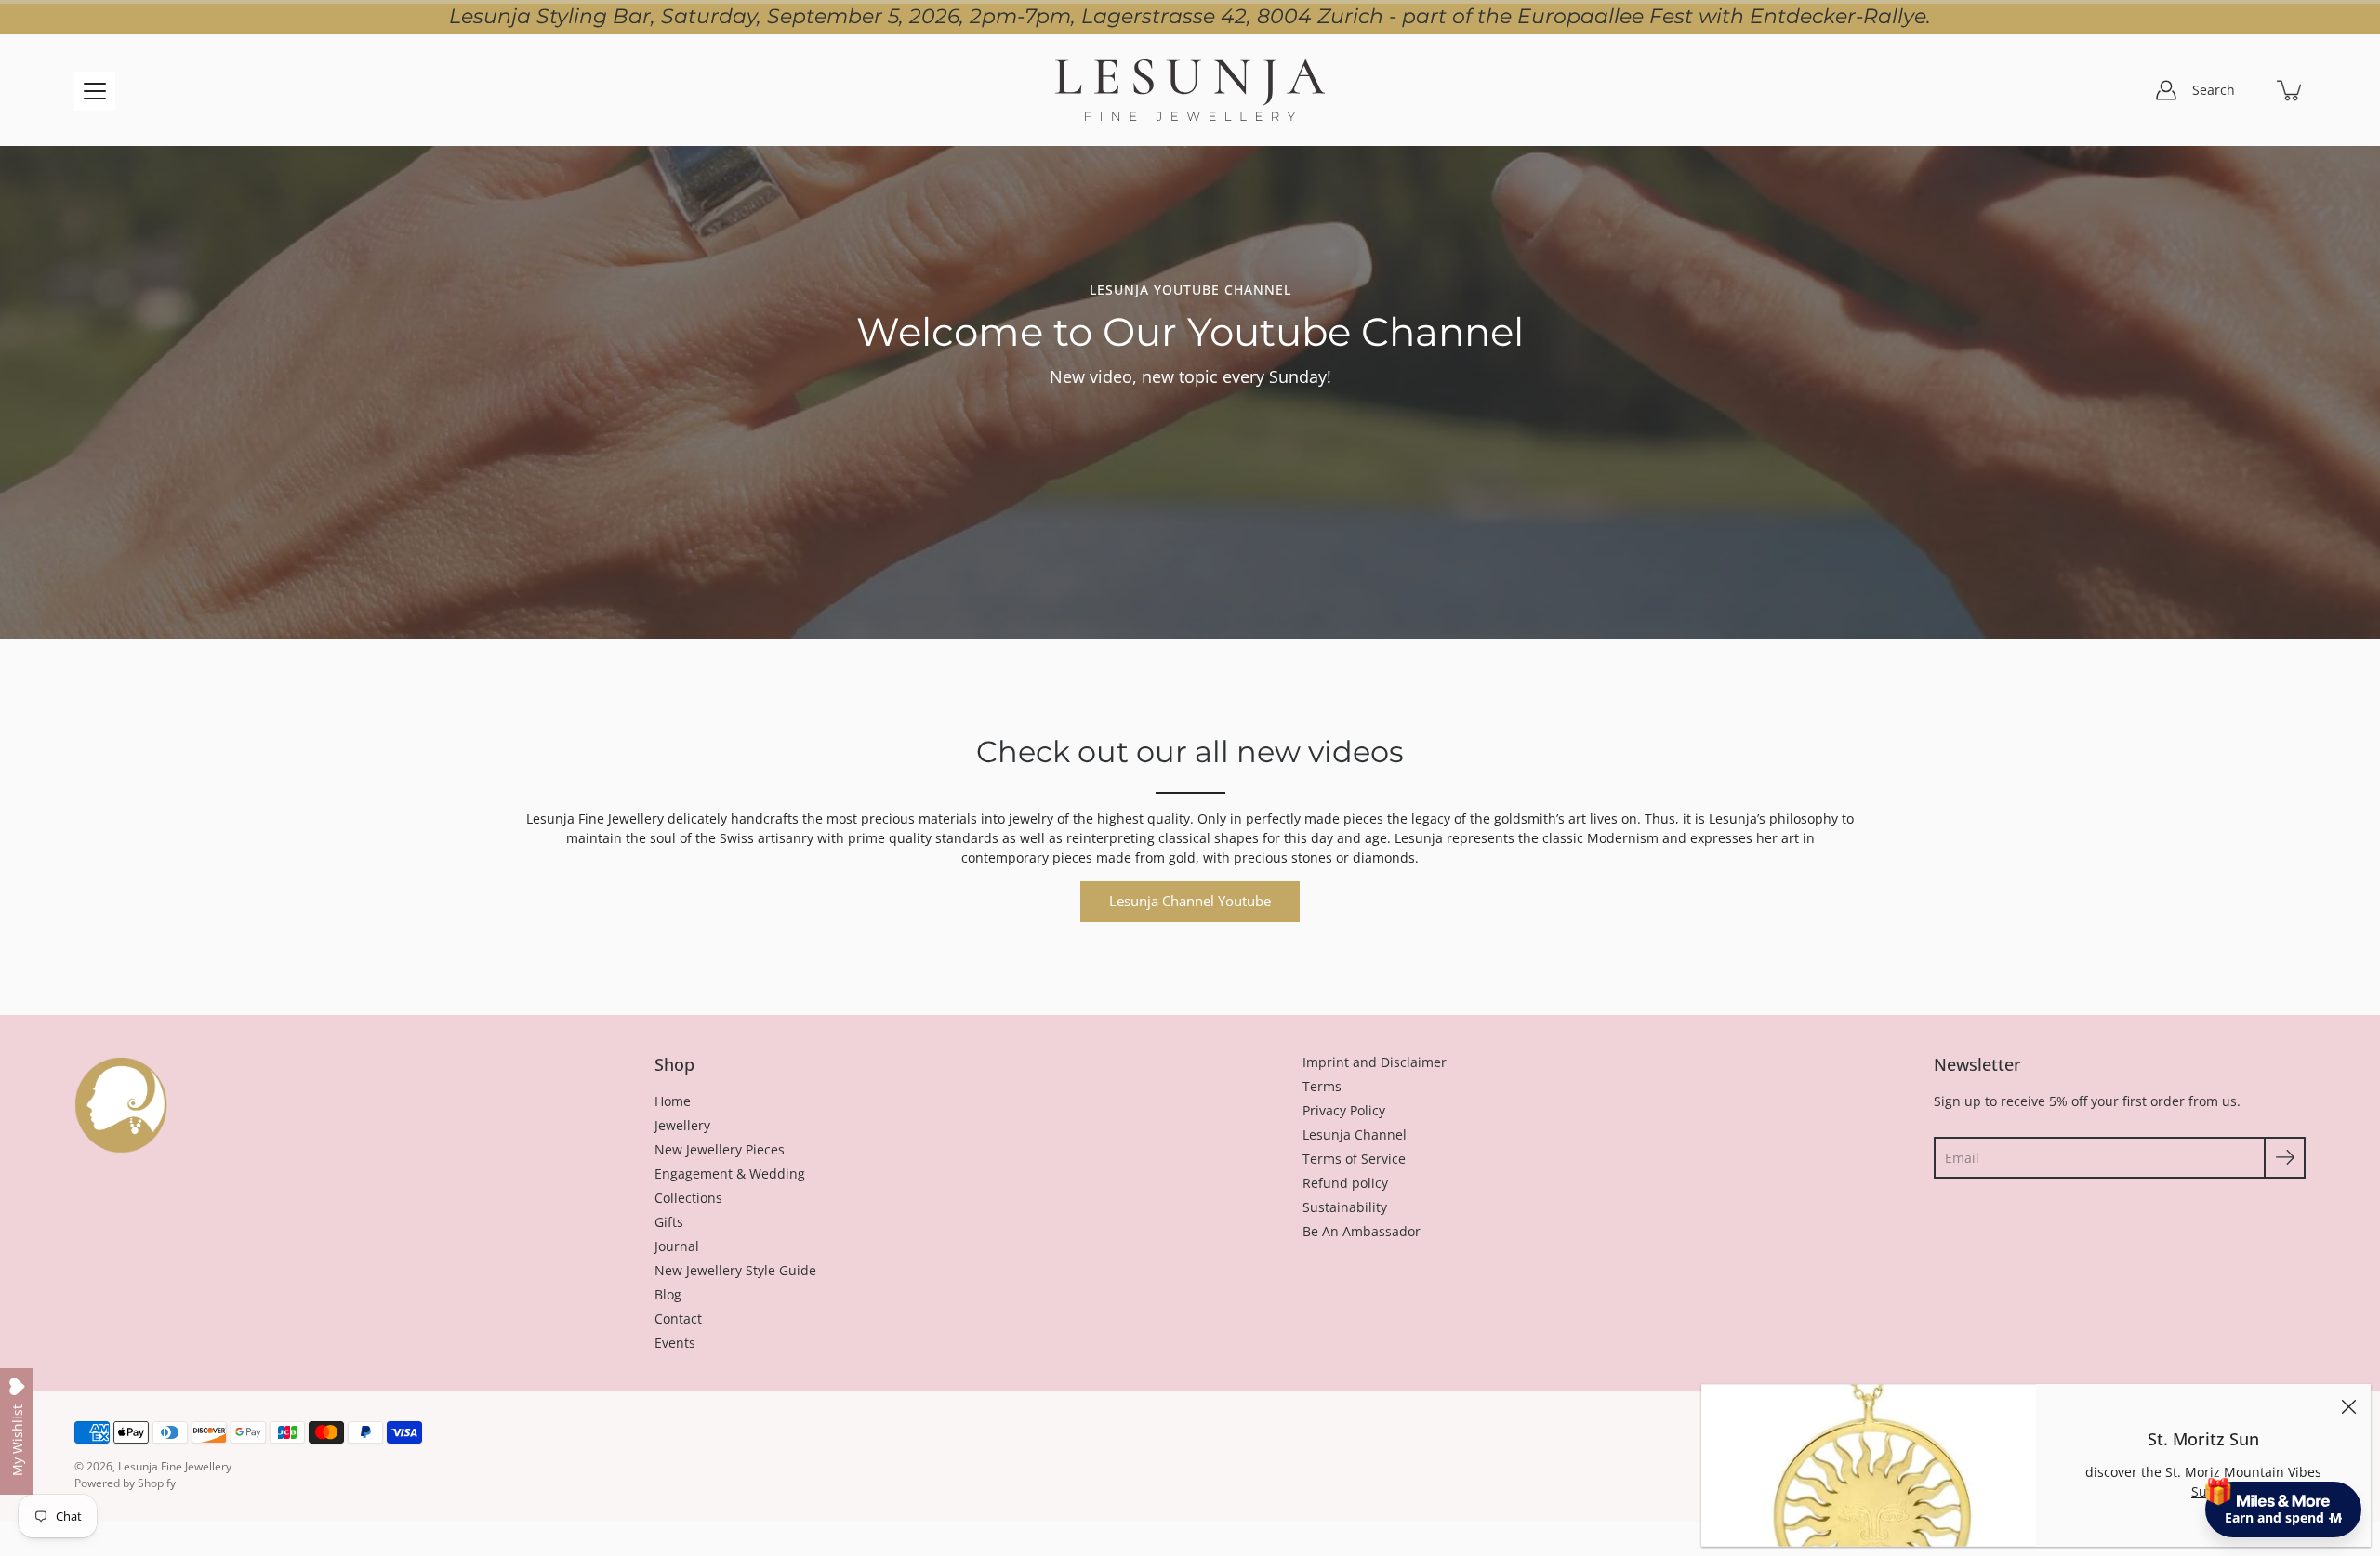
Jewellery (682, 1125)
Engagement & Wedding (730, 1174)
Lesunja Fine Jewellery (175, 1466)
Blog (668, 1294)
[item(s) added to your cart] (2291, 90)
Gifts (669, 1222)
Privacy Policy (1344, 1110)
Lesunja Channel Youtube (1190, 901)
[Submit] (2285, 1158)
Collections (688, 1198)
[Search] (2250, 90)
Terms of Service (1354, 1159)
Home (673, 1101)
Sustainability (1345, 1207)
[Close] (2348, 1406)
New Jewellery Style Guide (735, 1270)
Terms (1322, 1086)
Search (2214, 90)
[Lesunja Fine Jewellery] (1190, 90)
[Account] (2166, 90)
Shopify (157, 1483)
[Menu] (95, 91)
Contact (678, 1319)
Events (675, 1343)
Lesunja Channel (1355, 1134)
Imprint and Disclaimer (1375, 1062)
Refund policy (1345, 1183)
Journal (677, 1246)
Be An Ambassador (1362, 1231)
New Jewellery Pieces (720, 1149)
